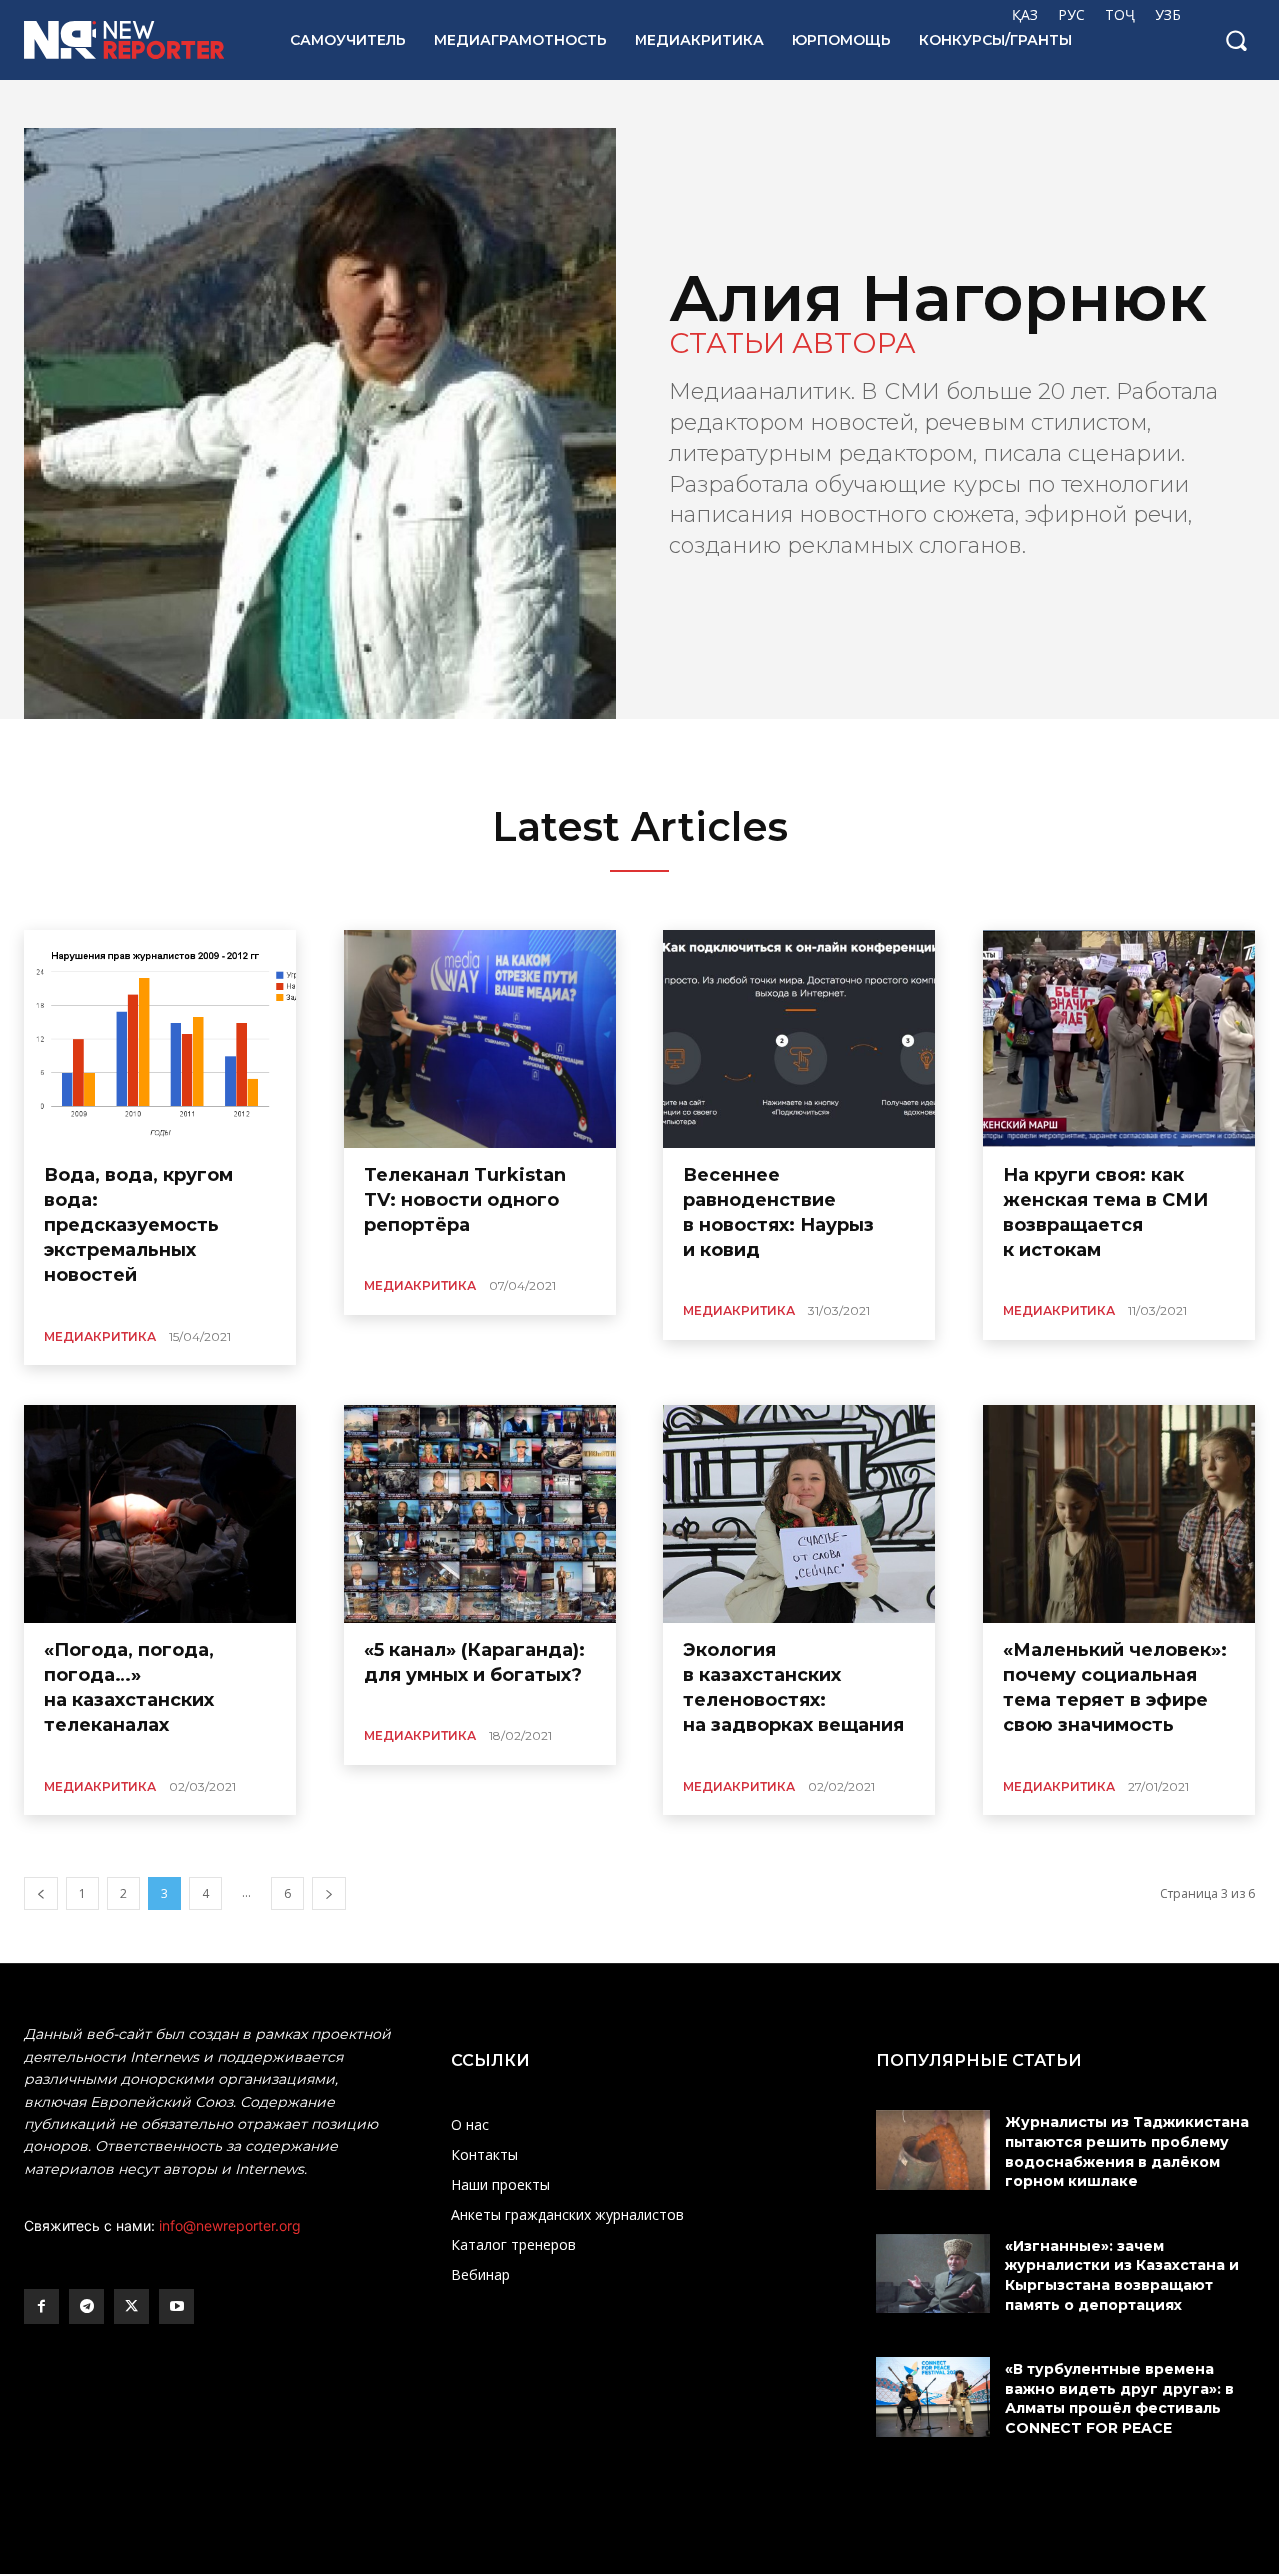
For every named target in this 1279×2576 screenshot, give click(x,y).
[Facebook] (41, 2307)
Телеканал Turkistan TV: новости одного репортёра (465, 1200)
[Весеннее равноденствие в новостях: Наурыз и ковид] (799, 1039)
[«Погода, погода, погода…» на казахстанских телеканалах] (160, 1514)
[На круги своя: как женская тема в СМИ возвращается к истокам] (1119, 1039)
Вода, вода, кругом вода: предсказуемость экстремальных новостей (138, 1226)
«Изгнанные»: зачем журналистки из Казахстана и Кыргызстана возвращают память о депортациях (1122, 2276)
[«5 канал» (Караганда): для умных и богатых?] (480, 1514)
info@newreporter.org (230, 2226)
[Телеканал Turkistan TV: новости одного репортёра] (480, 1039)
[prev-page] (41, 1893)
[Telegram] (86, 2307)
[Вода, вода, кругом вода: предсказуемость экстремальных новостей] (160, 1039)
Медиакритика (100, 1336)
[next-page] (329, 1893)
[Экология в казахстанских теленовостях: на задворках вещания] (799, 1514)
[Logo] (135, 40)
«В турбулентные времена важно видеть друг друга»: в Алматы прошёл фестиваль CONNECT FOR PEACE (1120, 2399)
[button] (1236, 40)
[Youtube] (176, 2307)
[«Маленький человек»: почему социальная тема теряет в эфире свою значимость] (1119, 1514)
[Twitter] (131, 2307)
